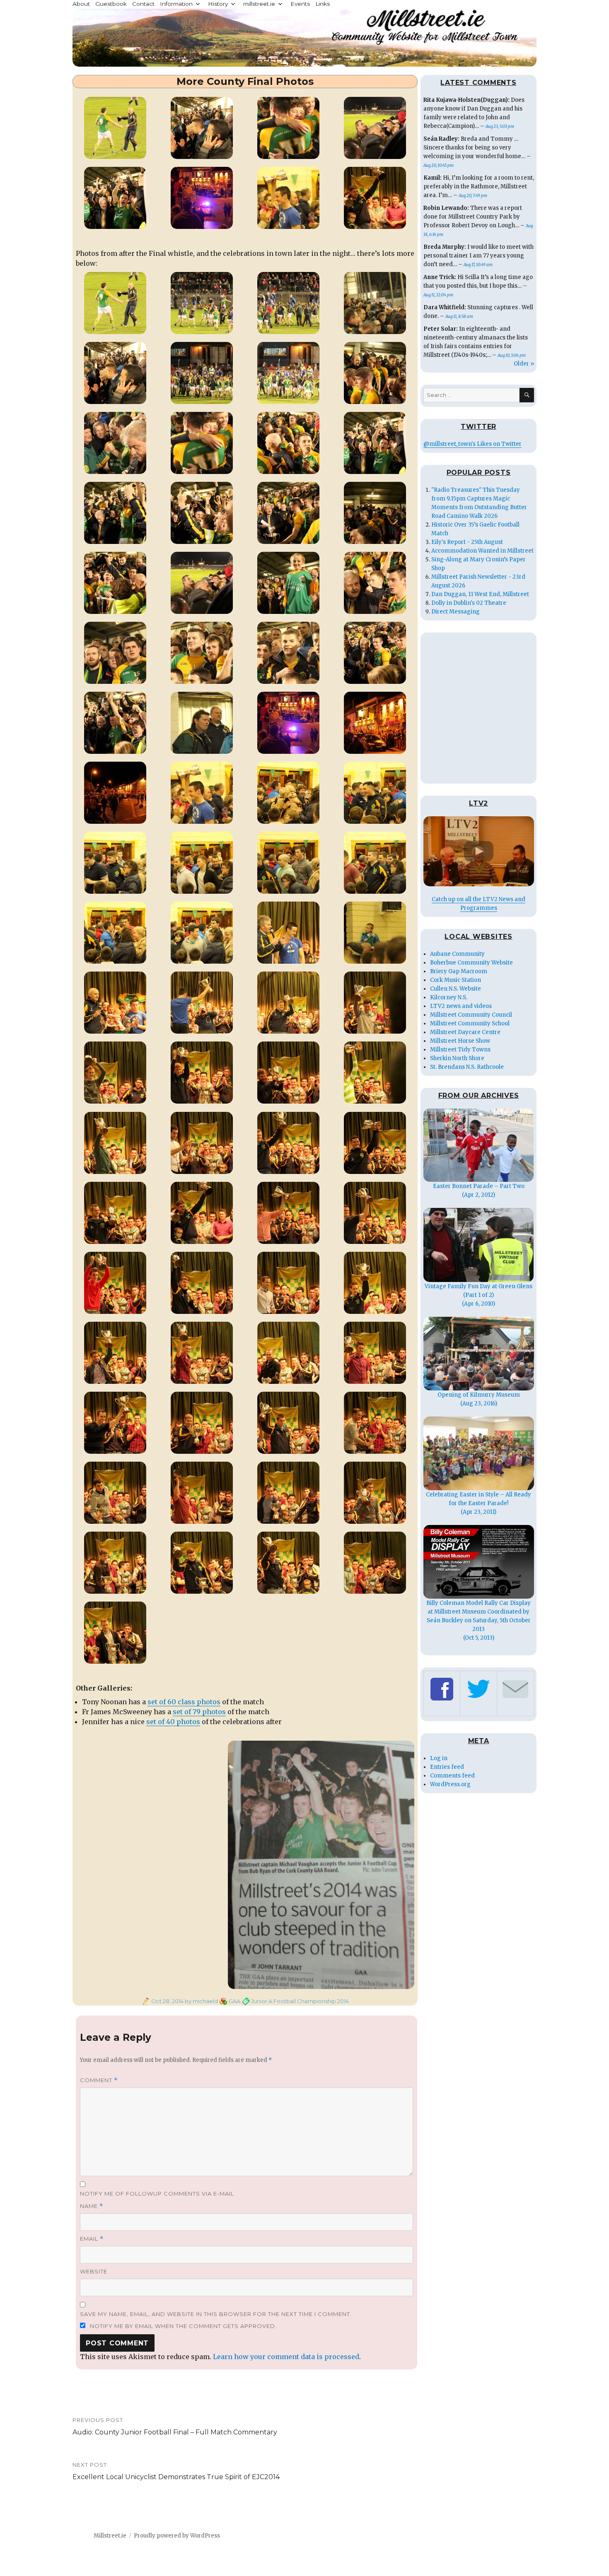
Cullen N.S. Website (456, 989)
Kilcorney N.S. (449, 997)
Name (92, 2206)
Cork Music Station (456, 980)
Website (94, 2271)
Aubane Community (457, 954)
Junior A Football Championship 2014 (300, 2001)
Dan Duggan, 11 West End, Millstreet (480, 594)
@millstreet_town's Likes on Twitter (472, 444)
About (81, 4)
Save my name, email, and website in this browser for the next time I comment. (216, 2314)
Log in (439, 1758)
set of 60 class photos (184, 1702)
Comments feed (452, 1776)
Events (300, 4)
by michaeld (201, 2001)
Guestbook (111, 4)
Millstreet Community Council (471, 1015)
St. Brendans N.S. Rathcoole (467, 1067)
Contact (143, 4)
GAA (234, 2001)
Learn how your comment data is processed (286, 2357)
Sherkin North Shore (457, 1058)
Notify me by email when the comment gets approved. (182, 2326)
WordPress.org (450, 1784)
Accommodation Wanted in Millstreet (482, 551)
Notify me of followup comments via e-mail (157, 2194)
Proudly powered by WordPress (177, 2536)
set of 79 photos (199, 1712)
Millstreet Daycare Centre (465, 1032)
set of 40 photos (173, 1722)
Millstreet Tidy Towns (460, 1050)
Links (323, 4)
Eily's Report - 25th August (467, 542)
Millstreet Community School (470, 1023)
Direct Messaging (456, 612)
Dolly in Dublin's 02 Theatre (469, 603)
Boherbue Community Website (471, 963)
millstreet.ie (259, 4)
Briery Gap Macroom (459, 971)
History (218, 4)
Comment (99, 2080)
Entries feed (447, 1767)
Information (176, 4)
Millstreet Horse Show (460, 1041)
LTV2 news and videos (461, 1006)
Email (92, 2239)
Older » (524, 364)
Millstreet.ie (110, 2536)
